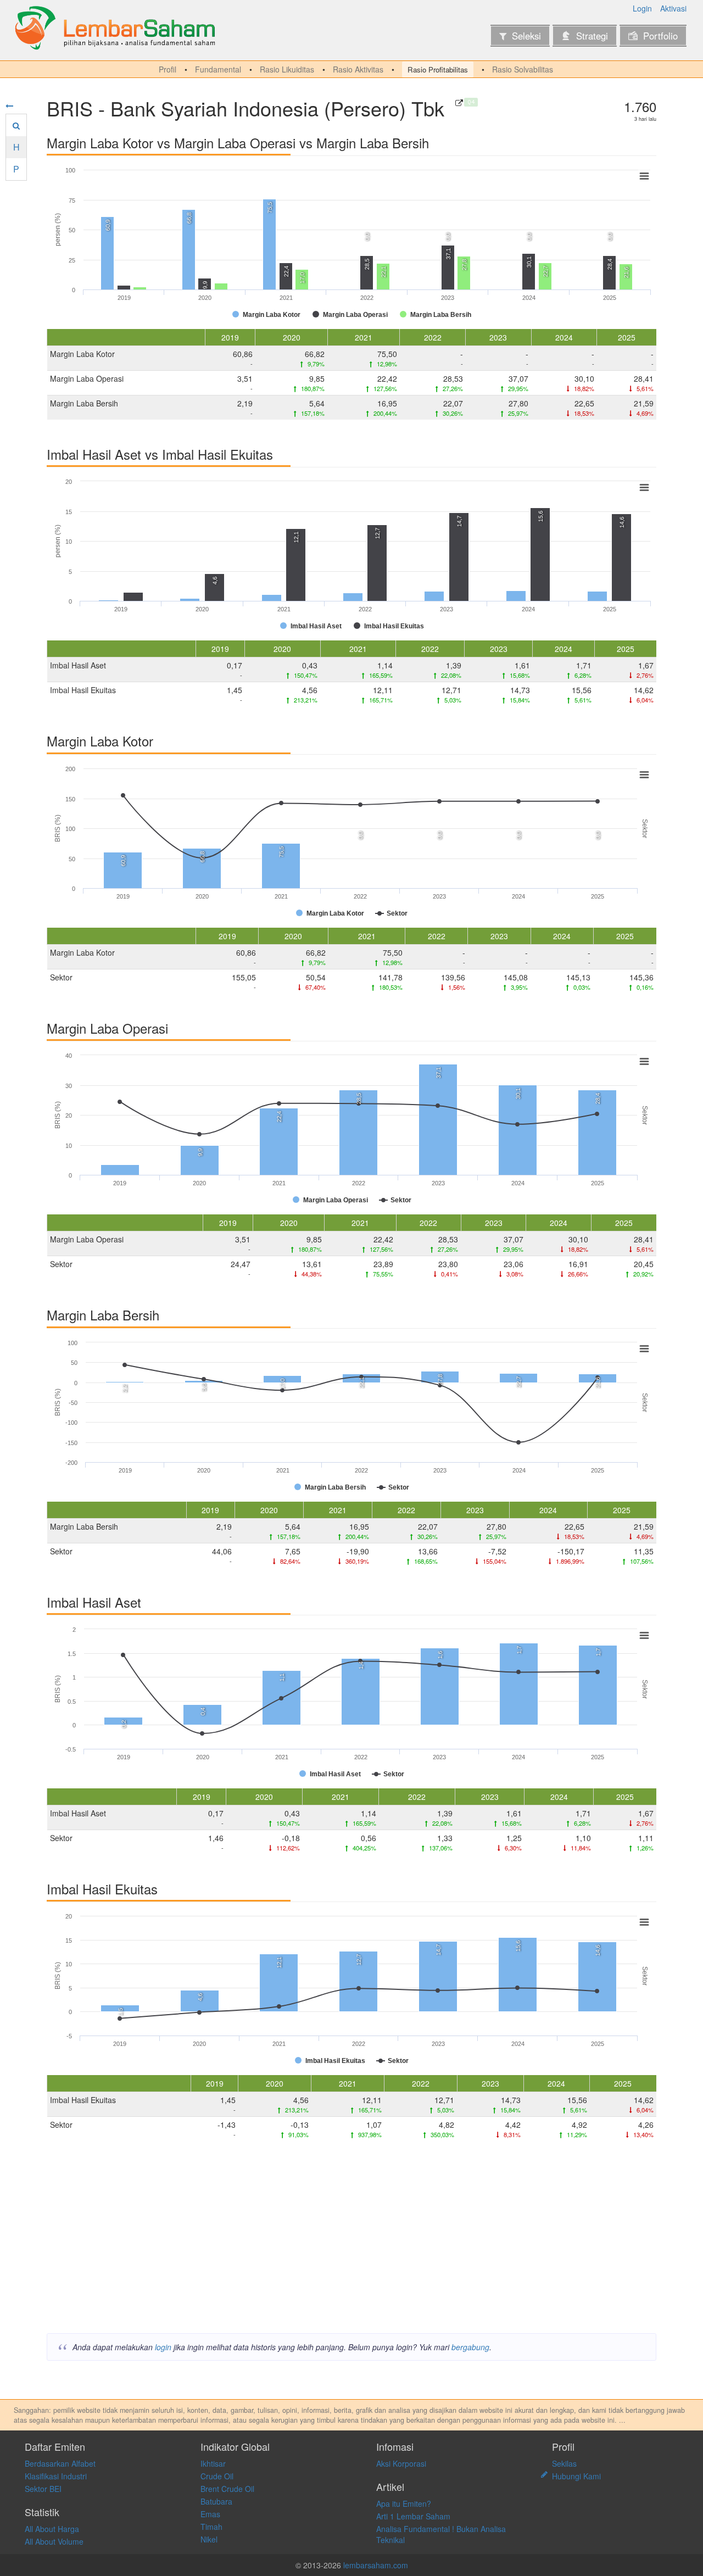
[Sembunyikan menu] (9, 105)
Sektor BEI (43, 2489)
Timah (211, 2527)
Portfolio (660, 36)
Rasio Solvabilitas (523, 69)
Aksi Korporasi (401, 2463)
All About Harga (52, 2529)
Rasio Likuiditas (287, 69)
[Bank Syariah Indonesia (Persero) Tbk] (459, 103)
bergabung (470, 2347)
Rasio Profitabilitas (438, 69)
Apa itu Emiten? (404, 2503)
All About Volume (54, 2541)
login (163, 2347)
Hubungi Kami (576, 2476)
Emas (210, 2514)
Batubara (216, 2501)
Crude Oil (217, 2476)
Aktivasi (673, 8)
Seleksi (526, 36)
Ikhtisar (213, 2463)
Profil (168, 69)
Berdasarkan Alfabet (60, 2463)
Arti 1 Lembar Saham (413, 2516)
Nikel (209, 2539)
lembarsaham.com (376, 2565)
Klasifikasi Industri (56, 2476)
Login (642, 8)
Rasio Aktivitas (358, 69)
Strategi (592, 36)
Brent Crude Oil (227, 2489)
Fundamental (218, 69)
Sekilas (564, 2463)
